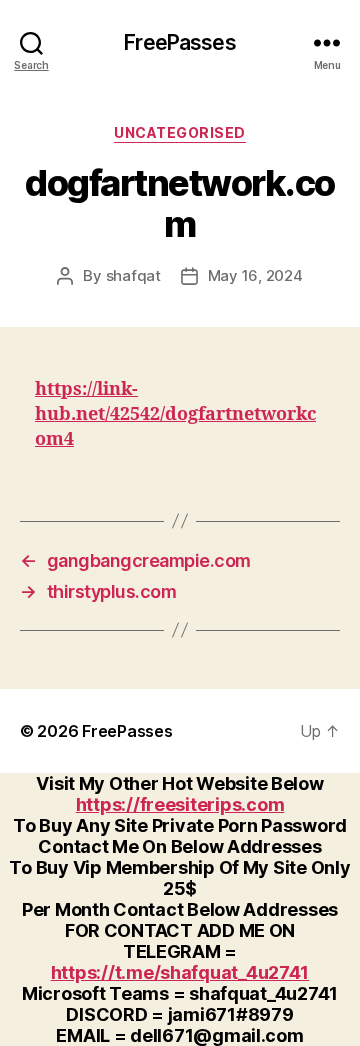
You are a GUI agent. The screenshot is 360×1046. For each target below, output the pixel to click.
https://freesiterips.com (180, 804)
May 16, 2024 (255, 275)
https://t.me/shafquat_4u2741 (180, 972)
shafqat (133, 275)
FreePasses (179, 42)
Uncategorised (180, 132)
